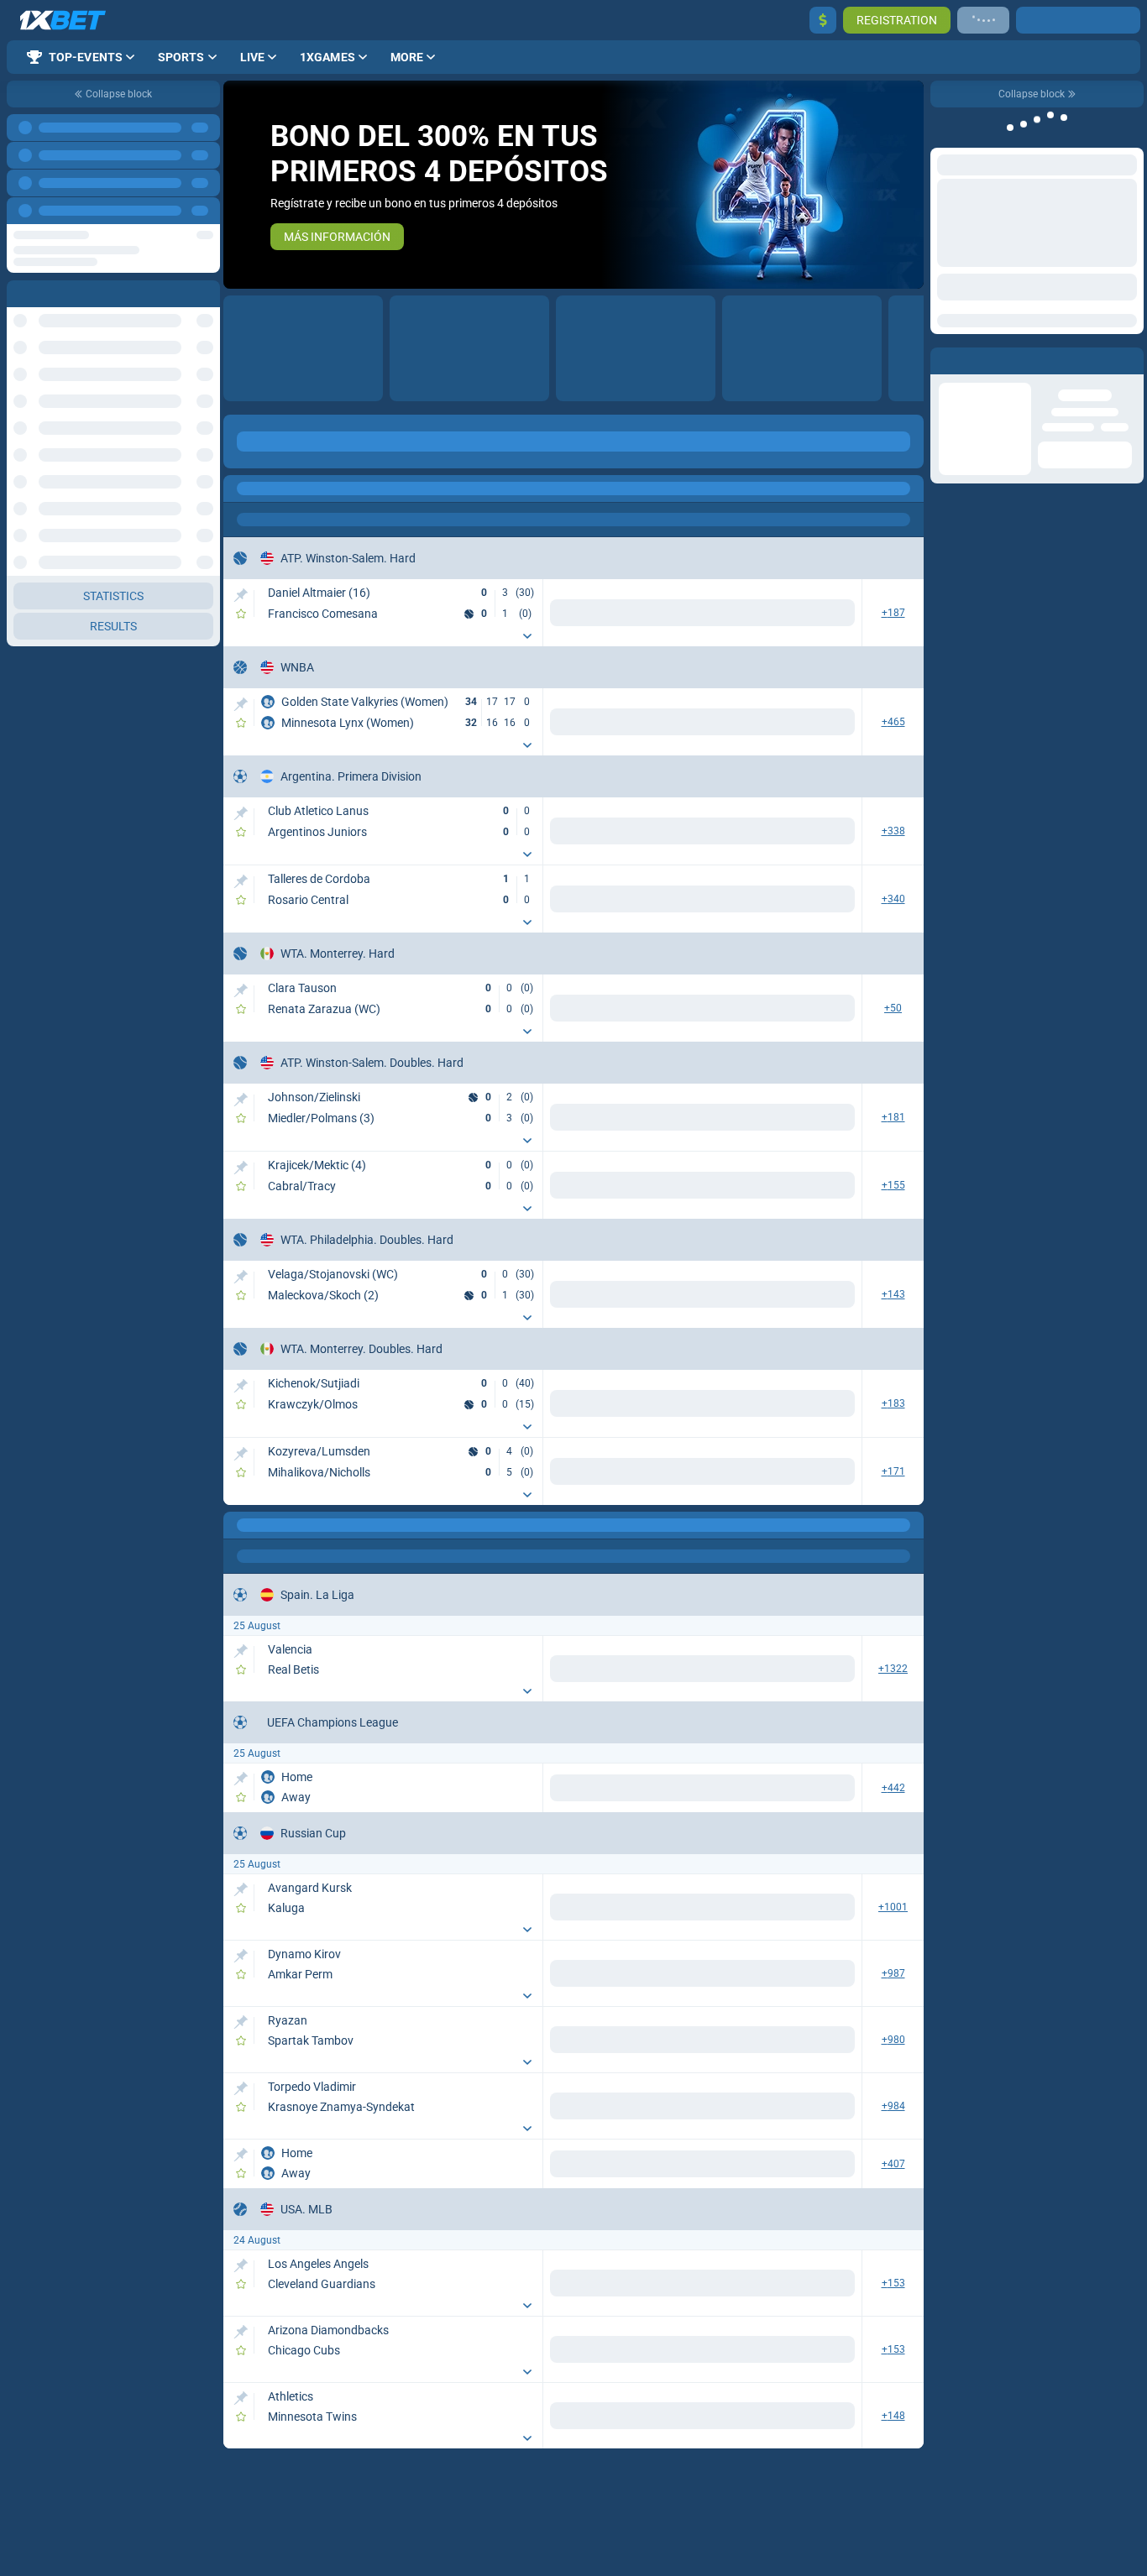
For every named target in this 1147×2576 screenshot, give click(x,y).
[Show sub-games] (527, 636)
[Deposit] (823, 20)
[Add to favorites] (241, 614)
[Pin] (241, 595)
